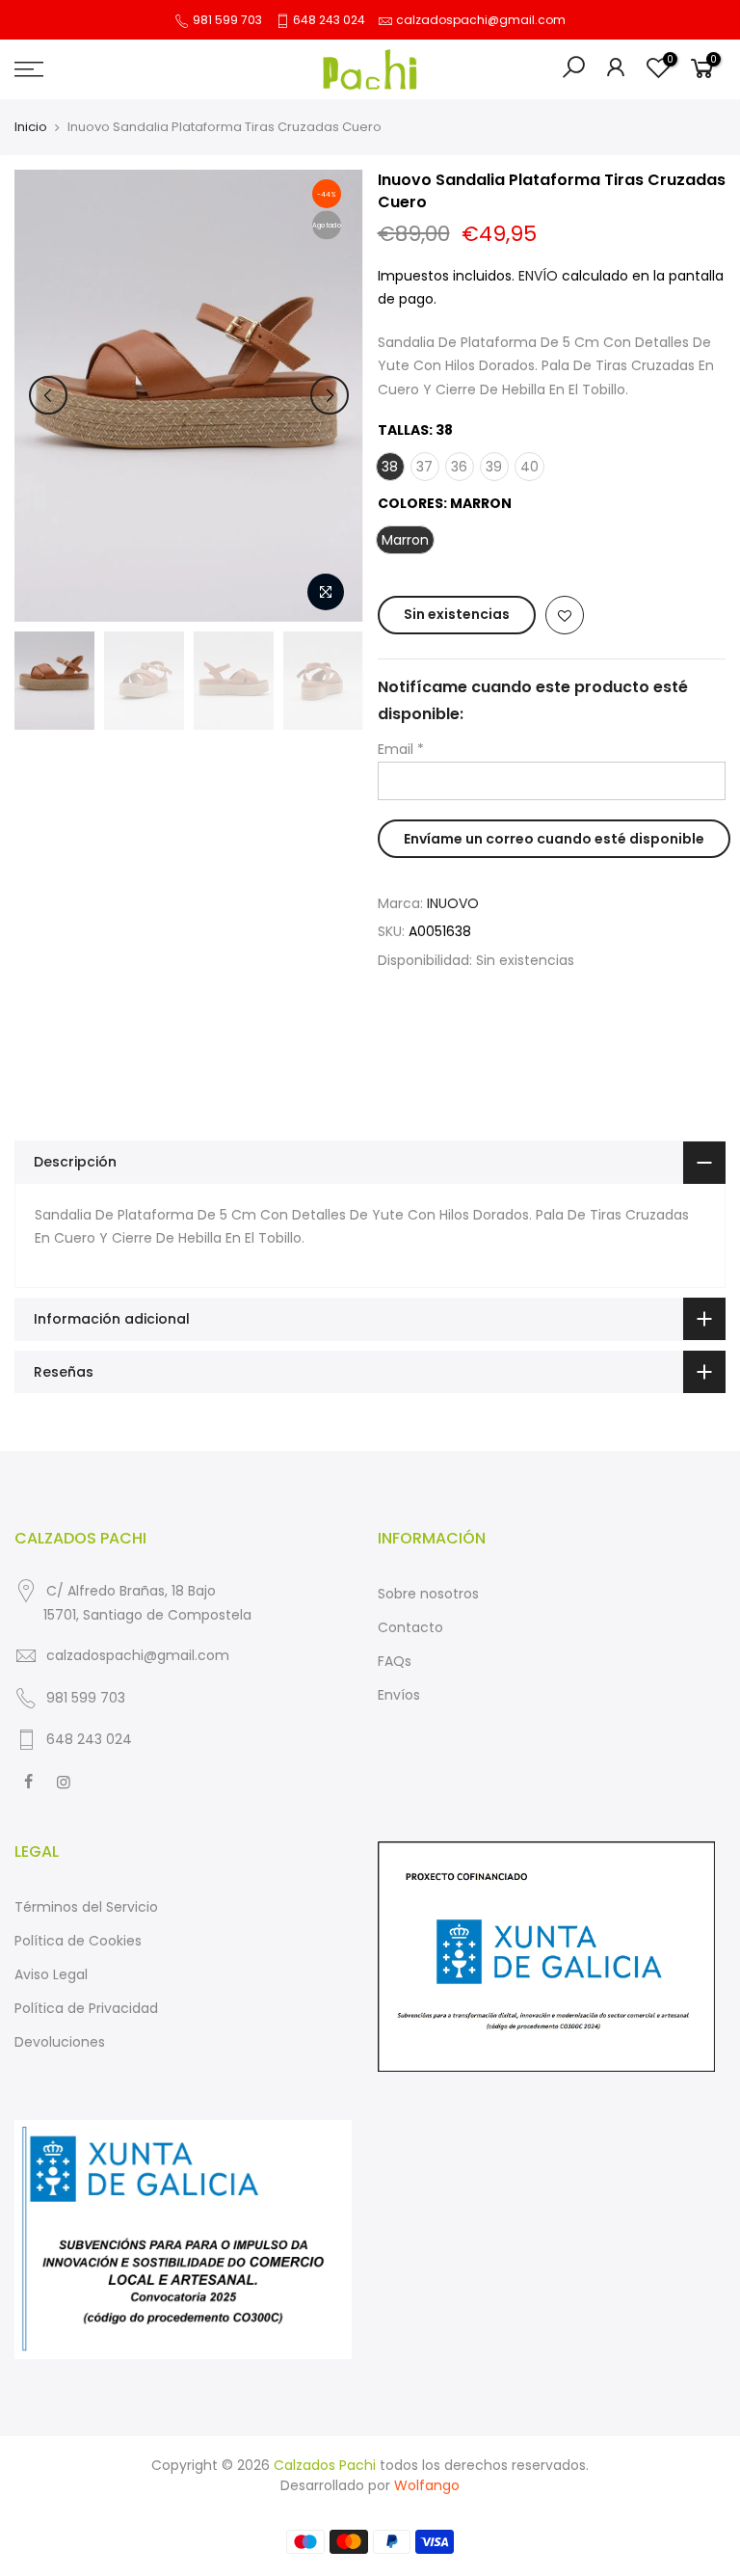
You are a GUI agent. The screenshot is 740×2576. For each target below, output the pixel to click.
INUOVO (453, 903)
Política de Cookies (78, 1941)
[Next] (330, 395)
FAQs (395, 1661)
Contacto (410, 1627)
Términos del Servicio (86, 1907)
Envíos (399, 1695)
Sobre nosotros (428, 1594)
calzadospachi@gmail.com (481, 20)
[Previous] (48, 395)
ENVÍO (540, 276)
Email (401, 749)
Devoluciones (60, 2042)
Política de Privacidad (86, 2008)
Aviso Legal (51, 1974)
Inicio (31, 127)
